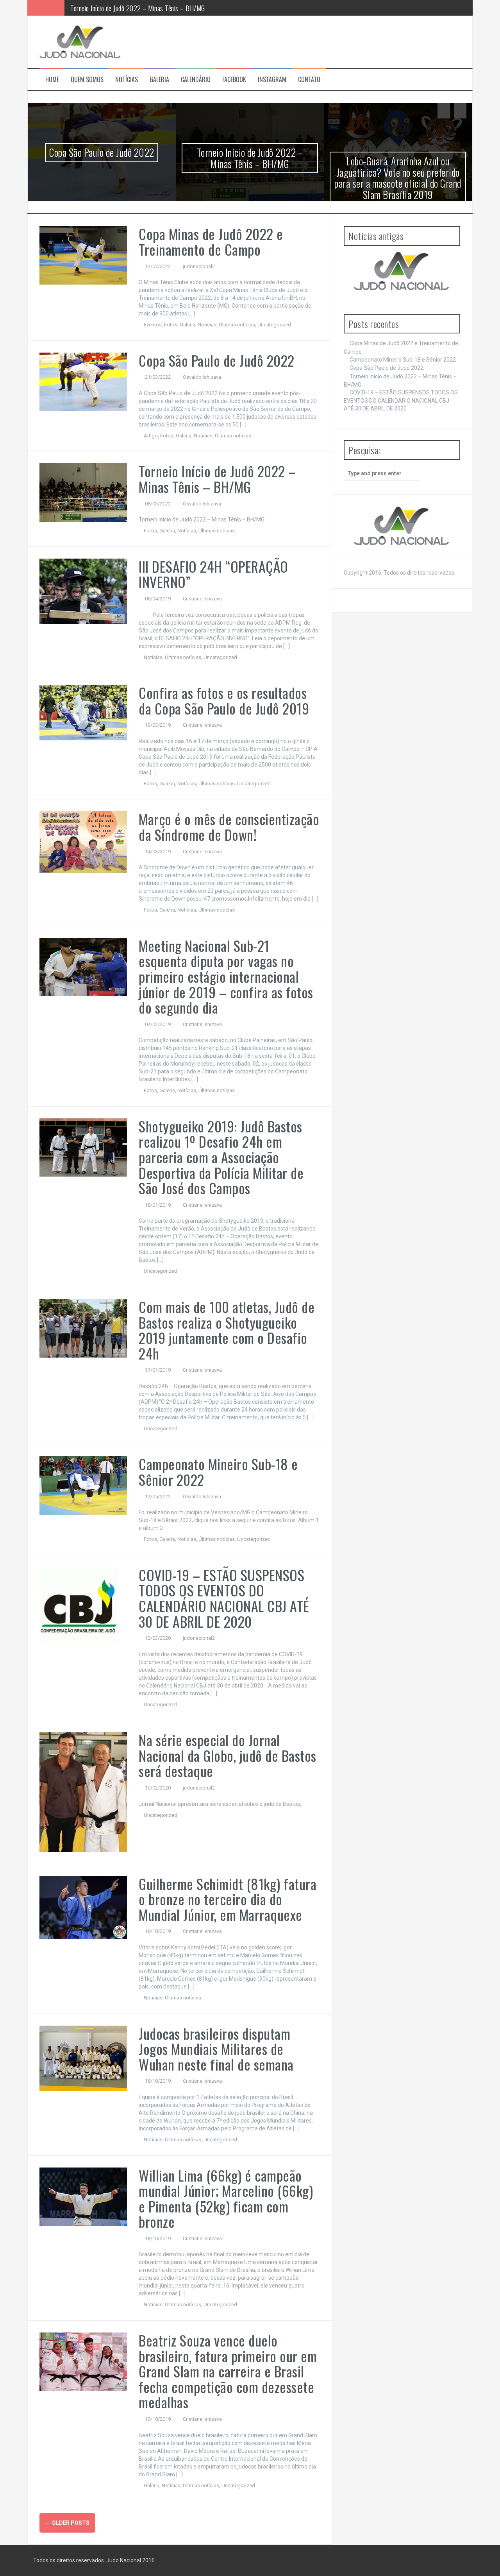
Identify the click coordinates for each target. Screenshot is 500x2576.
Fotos (171, 325)
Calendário (196, 80)
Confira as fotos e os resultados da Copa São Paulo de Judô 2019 (224, 700)
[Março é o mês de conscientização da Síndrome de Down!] (83, 842)
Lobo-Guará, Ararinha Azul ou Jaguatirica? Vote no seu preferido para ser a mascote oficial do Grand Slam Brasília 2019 (398, 178)
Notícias (127, 80)
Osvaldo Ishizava (202, 377)
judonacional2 (199, 266)
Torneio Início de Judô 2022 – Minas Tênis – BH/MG (138, 7)
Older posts (67, 2523)
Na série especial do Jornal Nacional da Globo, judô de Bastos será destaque (228, 1755)
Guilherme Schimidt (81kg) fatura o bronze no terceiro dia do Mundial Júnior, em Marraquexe (228, 1899)
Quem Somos (87, 80)
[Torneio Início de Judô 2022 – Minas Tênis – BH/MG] (83, 492)
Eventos (153, 325)
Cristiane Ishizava (202, 599)
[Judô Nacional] (80, 41)
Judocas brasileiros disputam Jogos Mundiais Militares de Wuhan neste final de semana (216, 2049)
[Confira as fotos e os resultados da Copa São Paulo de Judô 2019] (83, 712)
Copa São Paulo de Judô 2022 (102, 152)
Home (52, 80)
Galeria (159, 80)
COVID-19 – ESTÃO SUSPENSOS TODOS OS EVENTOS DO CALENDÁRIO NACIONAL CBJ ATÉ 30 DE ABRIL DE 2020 (224, 1598)
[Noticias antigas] (402, 271)
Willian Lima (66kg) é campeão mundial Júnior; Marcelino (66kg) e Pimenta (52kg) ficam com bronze (226, 2198)
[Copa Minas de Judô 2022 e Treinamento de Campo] (83, 255)
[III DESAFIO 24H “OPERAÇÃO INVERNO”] (83, 591)
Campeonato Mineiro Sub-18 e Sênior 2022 (218, 1472)
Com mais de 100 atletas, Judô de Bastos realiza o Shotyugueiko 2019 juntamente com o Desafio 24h (227, 1330)
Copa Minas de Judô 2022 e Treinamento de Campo (211, 241)
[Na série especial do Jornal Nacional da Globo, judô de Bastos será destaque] (83, 1791)
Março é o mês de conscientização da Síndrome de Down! (229, 827)
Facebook (234, 80)
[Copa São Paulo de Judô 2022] (83, 381)
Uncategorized (274, 325)
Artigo (151, 436)
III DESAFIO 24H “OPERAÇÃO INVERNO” (213, 574)
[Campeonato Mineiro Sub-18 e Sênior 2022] (83, 1485)
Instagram (272, 80)
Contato (309, 80)
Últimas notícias (237, 325)
